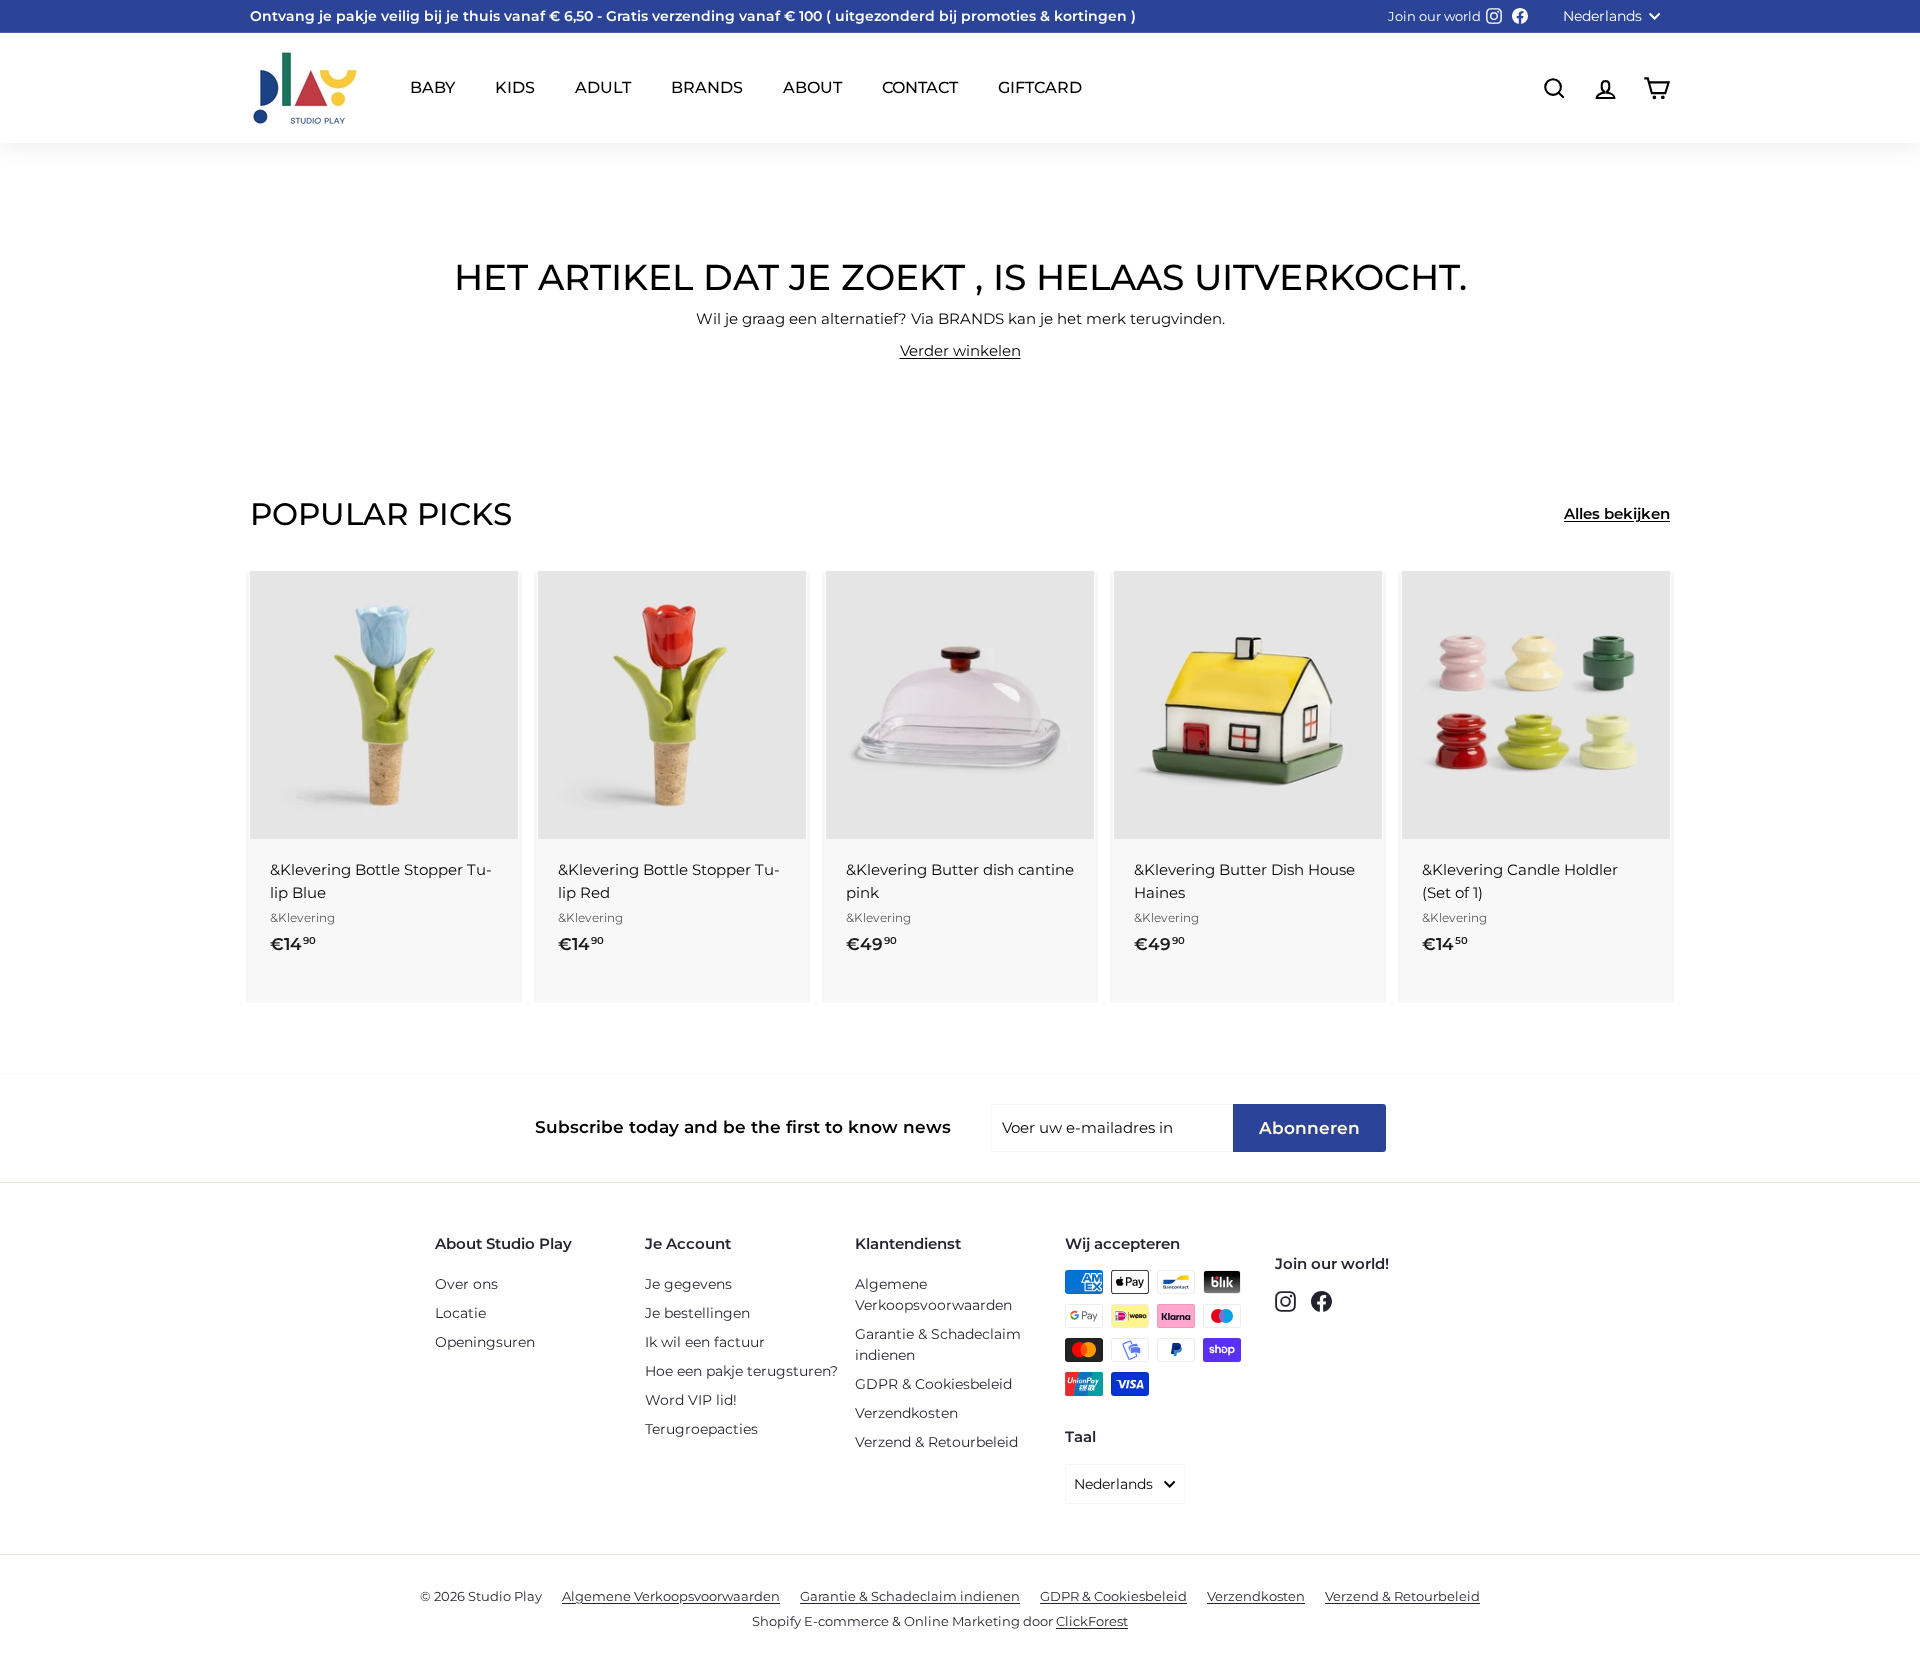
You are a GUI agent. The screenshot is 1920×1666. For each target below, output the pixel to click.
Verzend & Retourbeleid (936, 1442)
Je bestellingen (697, 1313)
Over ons (466, 1284)
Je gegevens (688, 1284)
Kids (515, 87)
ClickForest (1092, 1621)
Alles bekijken (1617, 513)
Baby (432, 87)
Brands (707, 87)
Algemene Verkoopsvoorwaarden (933, 1294)
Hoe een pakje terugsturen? (741, 1371)
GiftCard (1040, 87)
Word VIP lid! (691, 1400)
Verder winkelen (960, 350)
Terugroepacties (701, 1429)
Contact (920, 87)
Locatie (460, 1313)
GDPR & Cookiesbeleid (933, 1384)
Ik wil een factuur (705, 1342)
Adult (603, 87)
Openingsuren (485, 1342)
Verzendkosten (906, 1413)
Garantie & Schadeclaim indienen (938, 1344)
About (812, 87)
